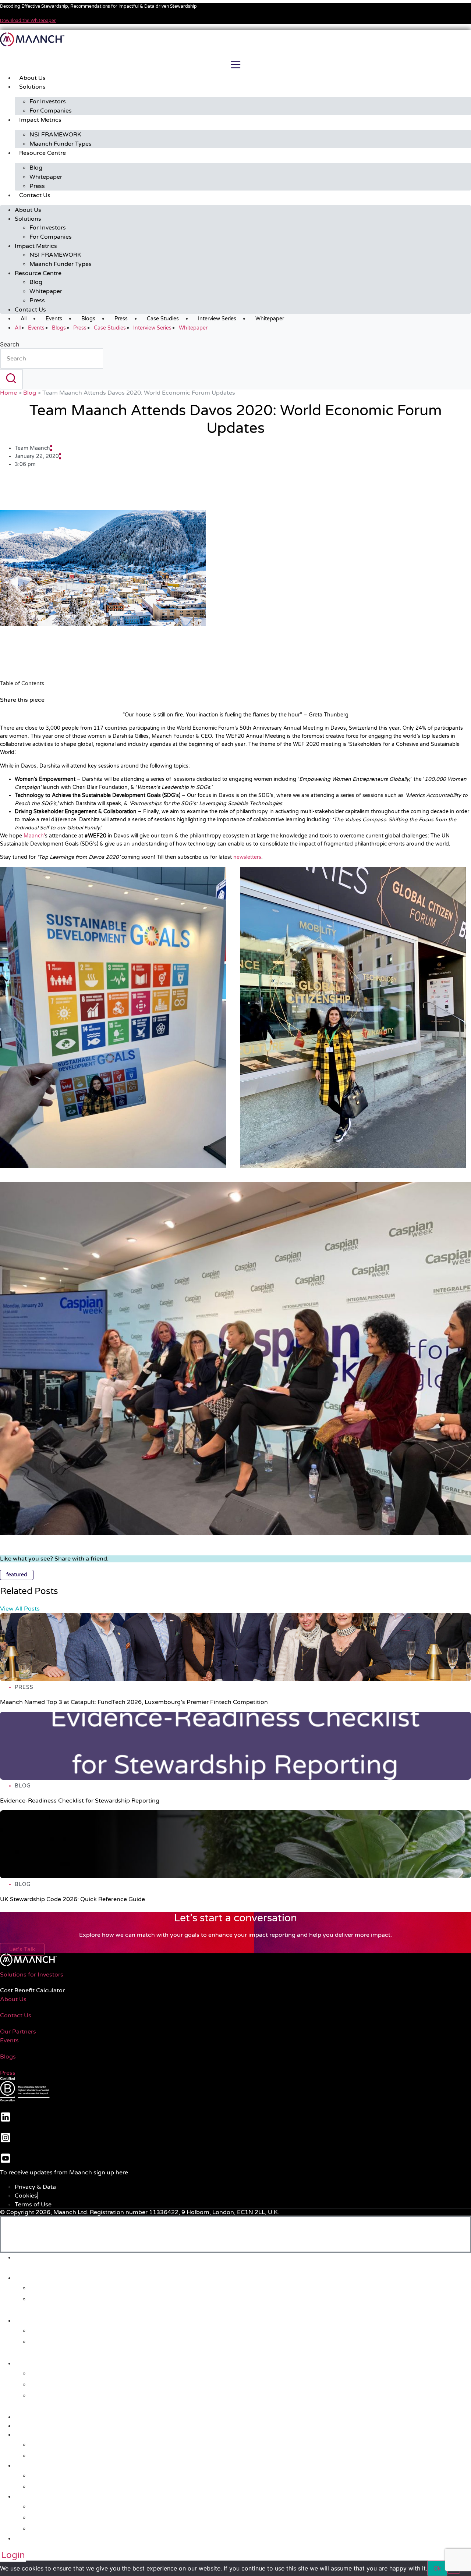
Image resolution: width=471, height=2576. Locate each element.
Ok (437, 2568)
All (24, 319)
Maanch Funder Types (61, 144)
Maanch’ (34, 836)
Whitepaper (46, 177)
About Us (32, 78)
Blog (36, 168)
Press (37, 186)
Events (54, 319)
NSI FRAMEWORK (55, 135)
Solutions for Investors (32, 1975)
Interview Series (217, 319)
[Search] (11, 379)
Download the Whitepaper (28, 21)
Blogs (88, 319)
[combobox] (52, 359)
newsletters (247, 857)
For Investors (48, 102)
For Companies (51, 111)
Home (8, 393)
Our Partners (18, 2032)
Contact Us (35, 195)
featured (17, 1575)
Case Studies (163, 319)
